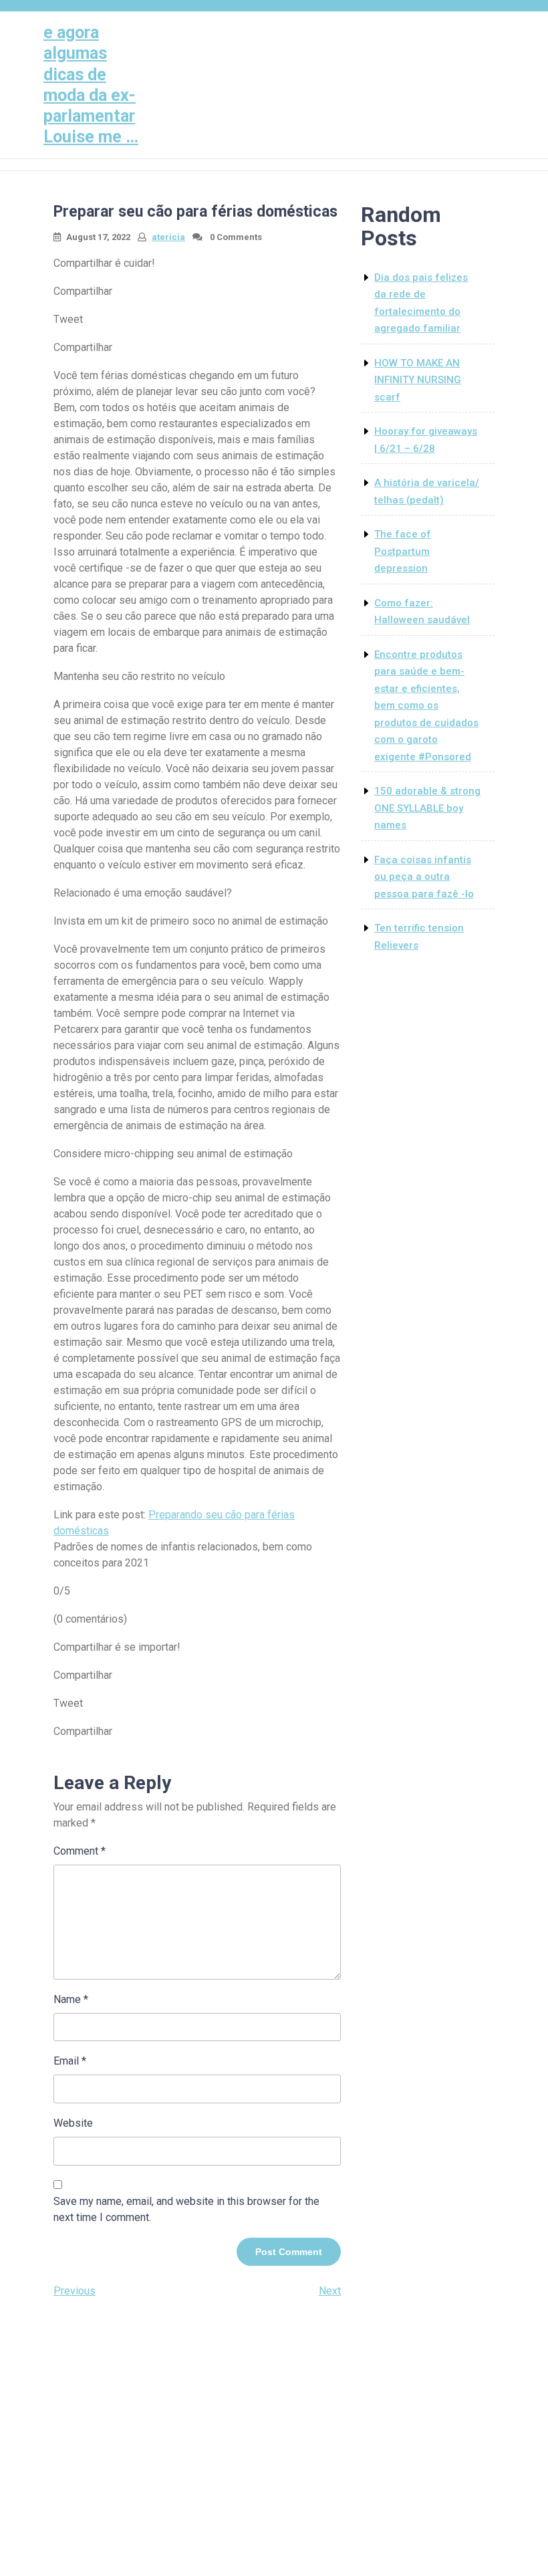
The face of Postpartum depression (403, 551)
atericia (168, 237)
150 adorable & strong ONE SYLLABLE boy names (427, 808)
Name (71, 1999)
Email (70, 2061)
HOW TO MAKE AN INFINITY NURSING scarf (418, 380)
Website (73, 2123)
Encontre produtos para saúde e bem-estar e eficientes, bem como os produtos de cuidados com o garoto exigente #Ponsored (426, 706)
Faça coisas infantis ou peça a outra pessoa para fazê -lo (424, 877)
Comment (80, 1851)
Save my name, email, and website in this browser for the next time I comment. (186, 2209)
